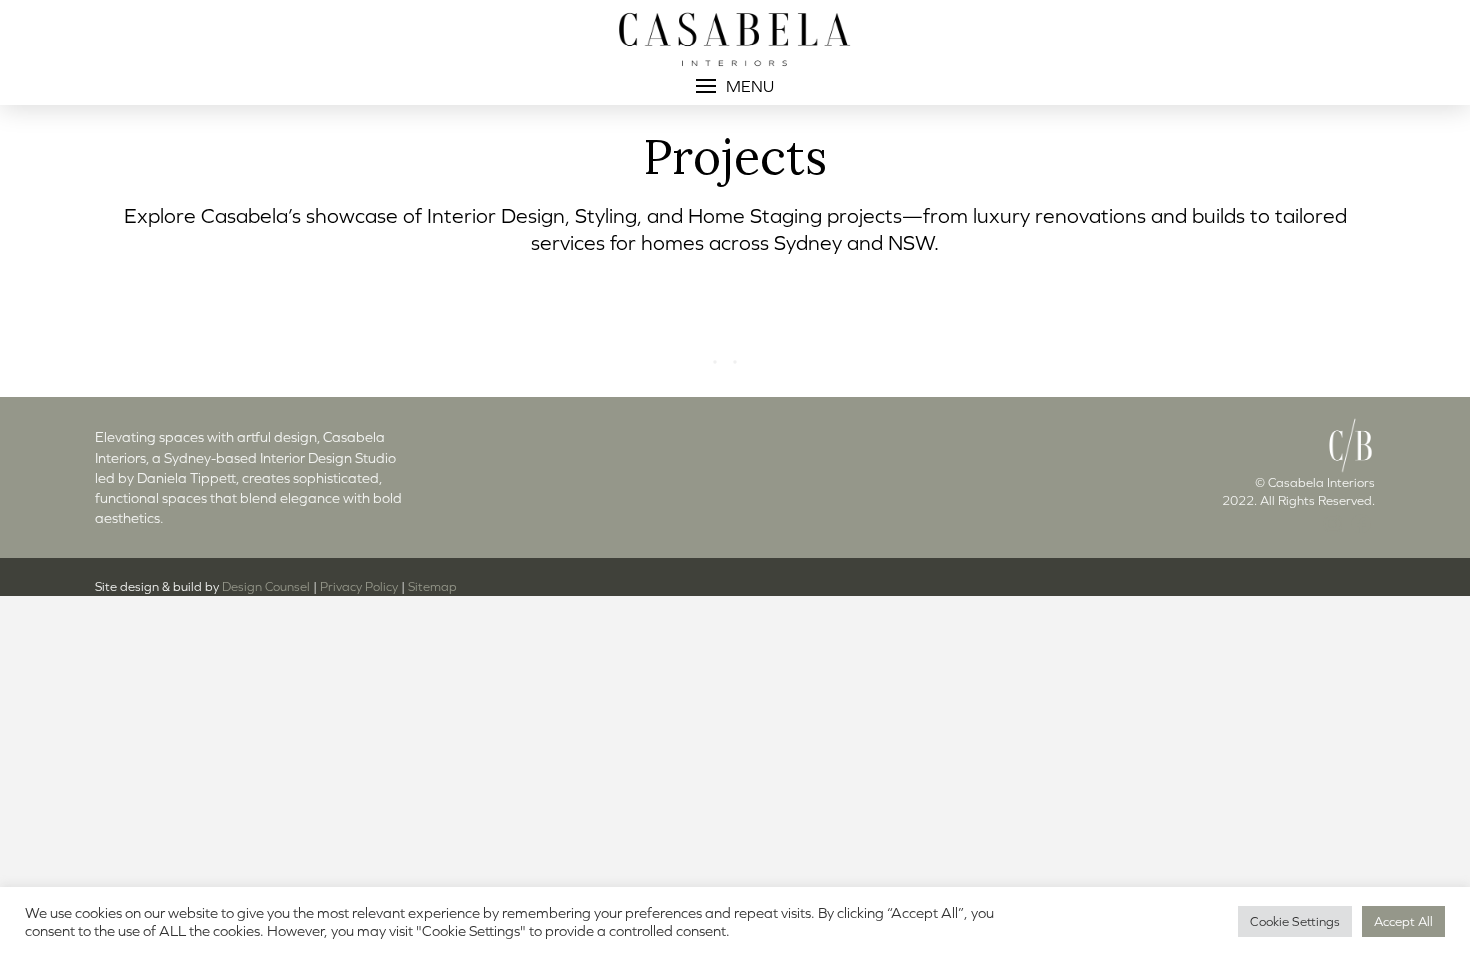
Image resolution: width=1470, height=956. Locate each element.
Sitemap (432, 586)
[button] (735, 86)
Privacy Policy (359, 586)
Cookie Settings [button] (1295, 921)
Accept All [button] (1403, 921)
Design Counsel (266, 586)
